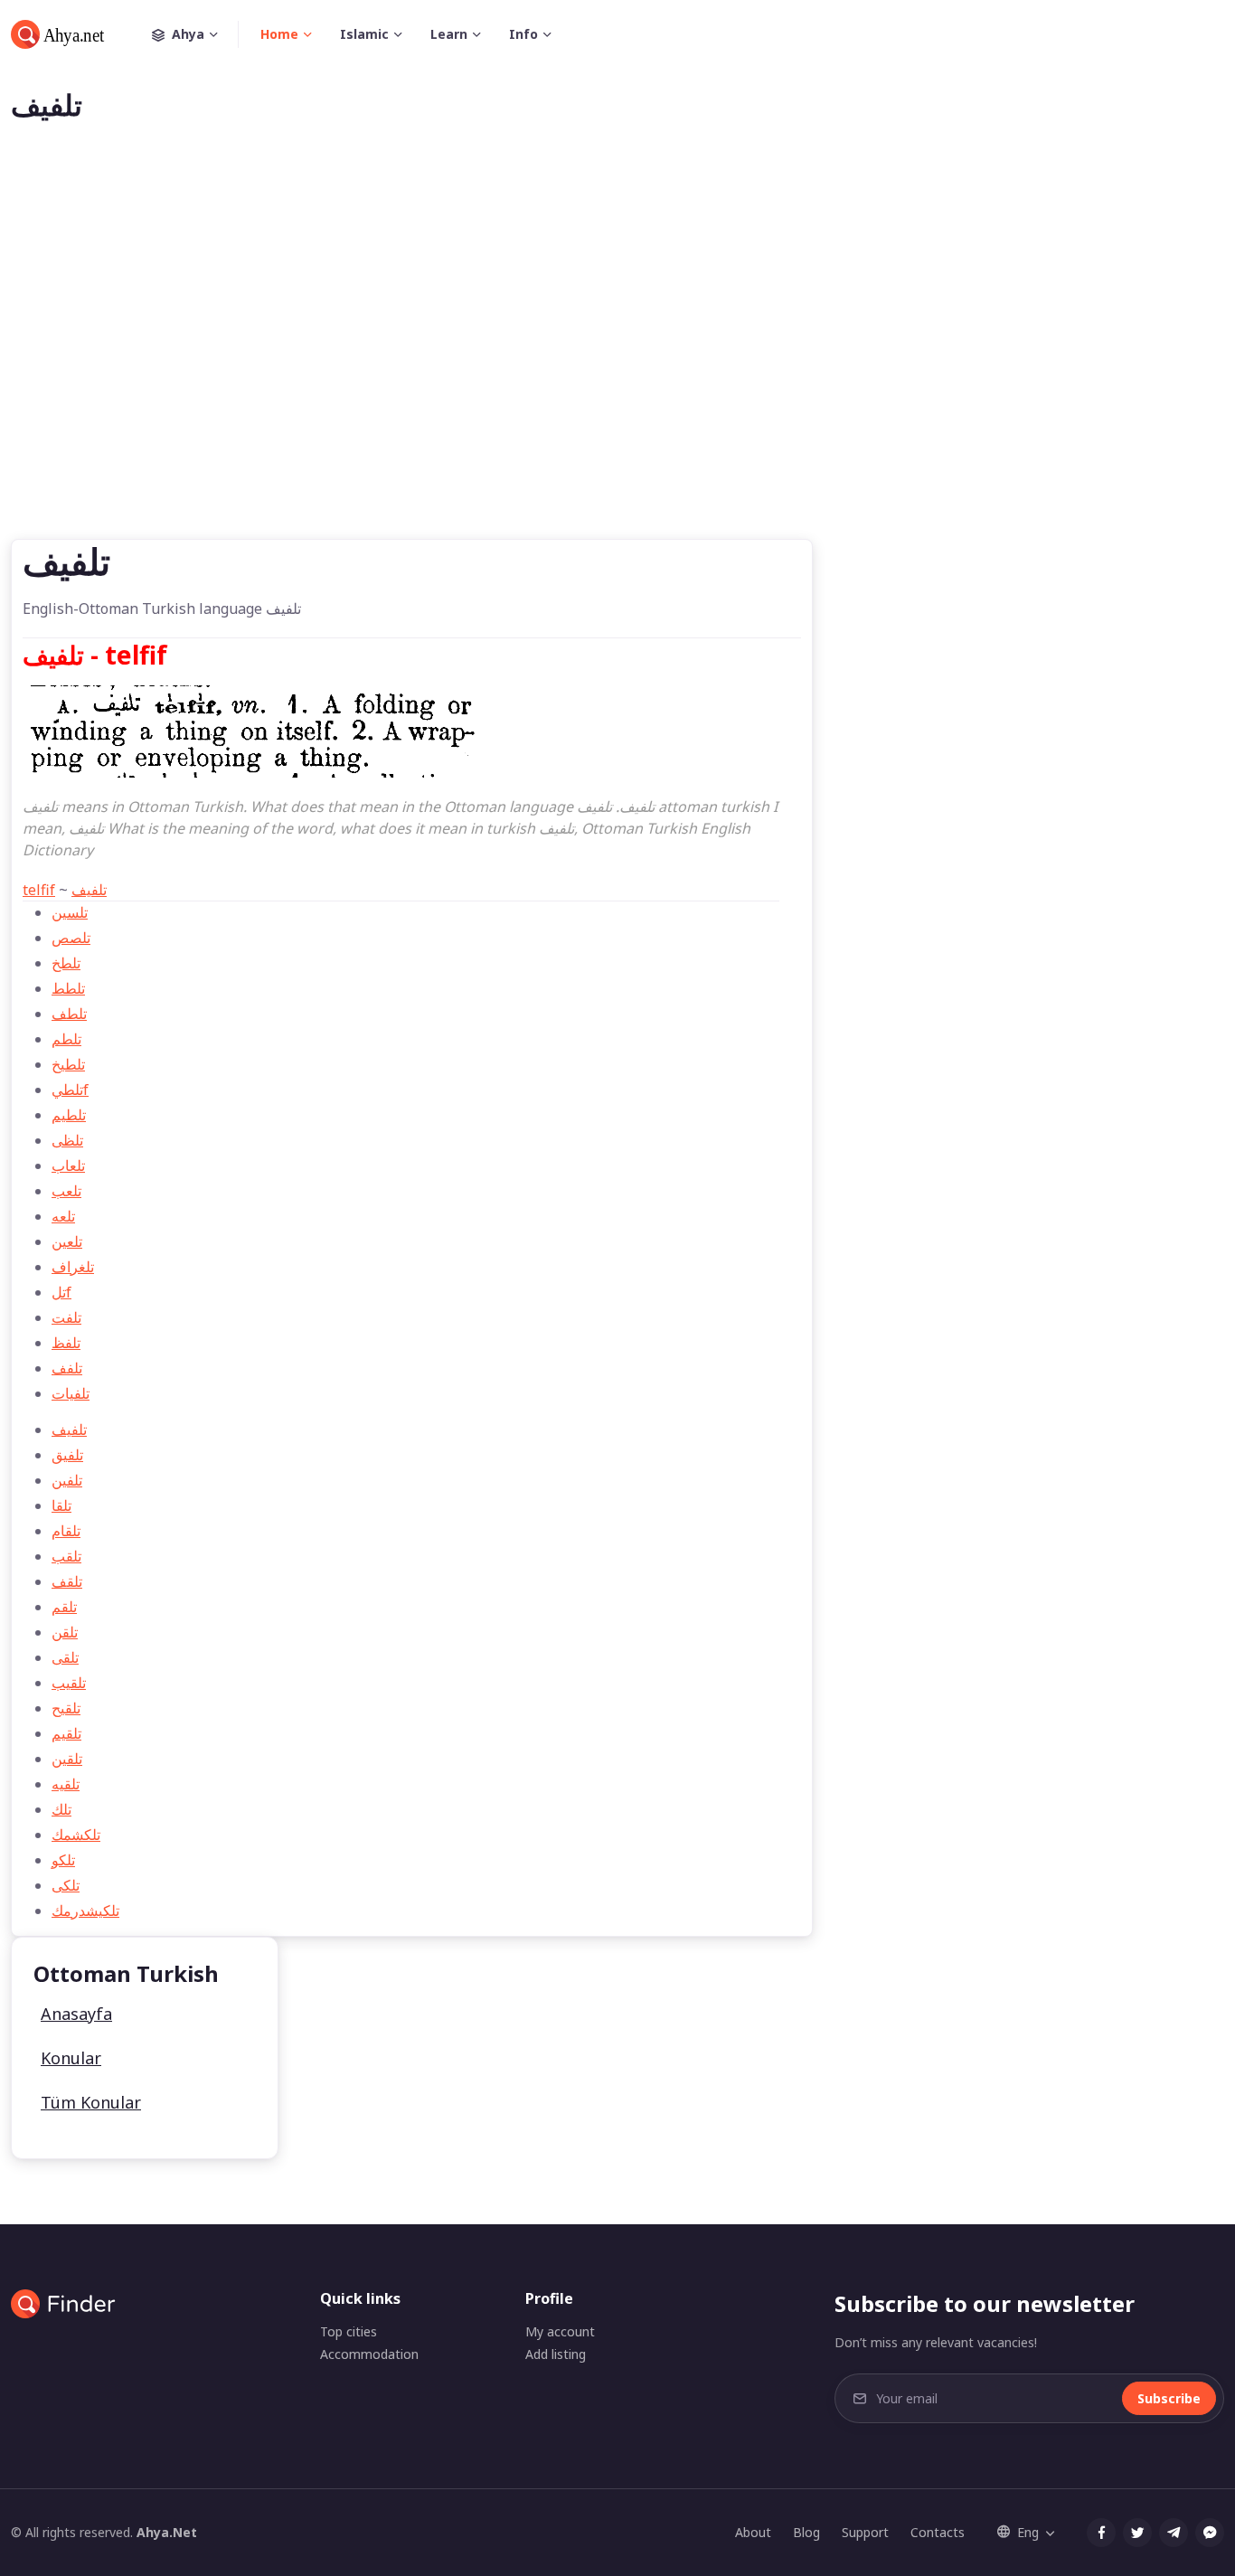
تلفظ (66, 1343)
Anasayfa (76, 2014)
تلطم (66, 1039)
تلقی (65, 1657)
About (753, 2532)
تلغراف (73, 1267)
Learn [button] (449, 34)
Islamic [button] (364, 34)
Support (865, 2532)
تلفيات (71, 1393)
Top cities (349, 2331)
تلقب (66, 1556)
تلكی (66, 1885)
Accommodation (369, 2354)
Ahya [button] (188, 34)
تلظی (67, 1140)
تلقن (65, 1632)
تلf (61, 1292)
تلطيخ (68, 1064)
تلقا (61, 1505)
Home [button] (279, 34)
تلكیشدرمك (85, 1911)
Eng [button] (1028, 2532)
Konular (71, 2058)
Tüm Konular (91, 2102)
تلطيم (69, 1115)
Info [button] (523, 34)
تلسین (70, 912)
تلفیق (67, 1455)
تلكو (63, 1860)
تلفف (67, 1368)
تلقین (67, 1759)
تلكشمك (76, 1835)
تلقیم (66, 1733)
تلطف (69, 1014)
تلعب (66, 1191)
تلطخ (66, 963)
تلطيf (70, 1090)
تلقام (66, 1531)
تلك (61, 1809)
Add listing (556, 2354)
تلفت (66, 1317)
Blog (806, 2532)
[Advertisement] (617, 360)
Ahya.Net (167, 2532)
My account (560, 2331)
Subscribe (1169, 2398)
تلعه (63, 1216)
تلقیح (66, 1708)
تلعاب (68, 1165)
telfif (39, 890)
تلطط (68, 988)
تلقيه (66, 1784)
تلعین (67, 1241)
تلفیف (89, 890)
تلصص (71, 938)
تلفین (67, 1480)
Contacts (938, 2532)
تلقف (67, 1581)
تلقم (64, 1607)
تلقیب (69, 1683)
